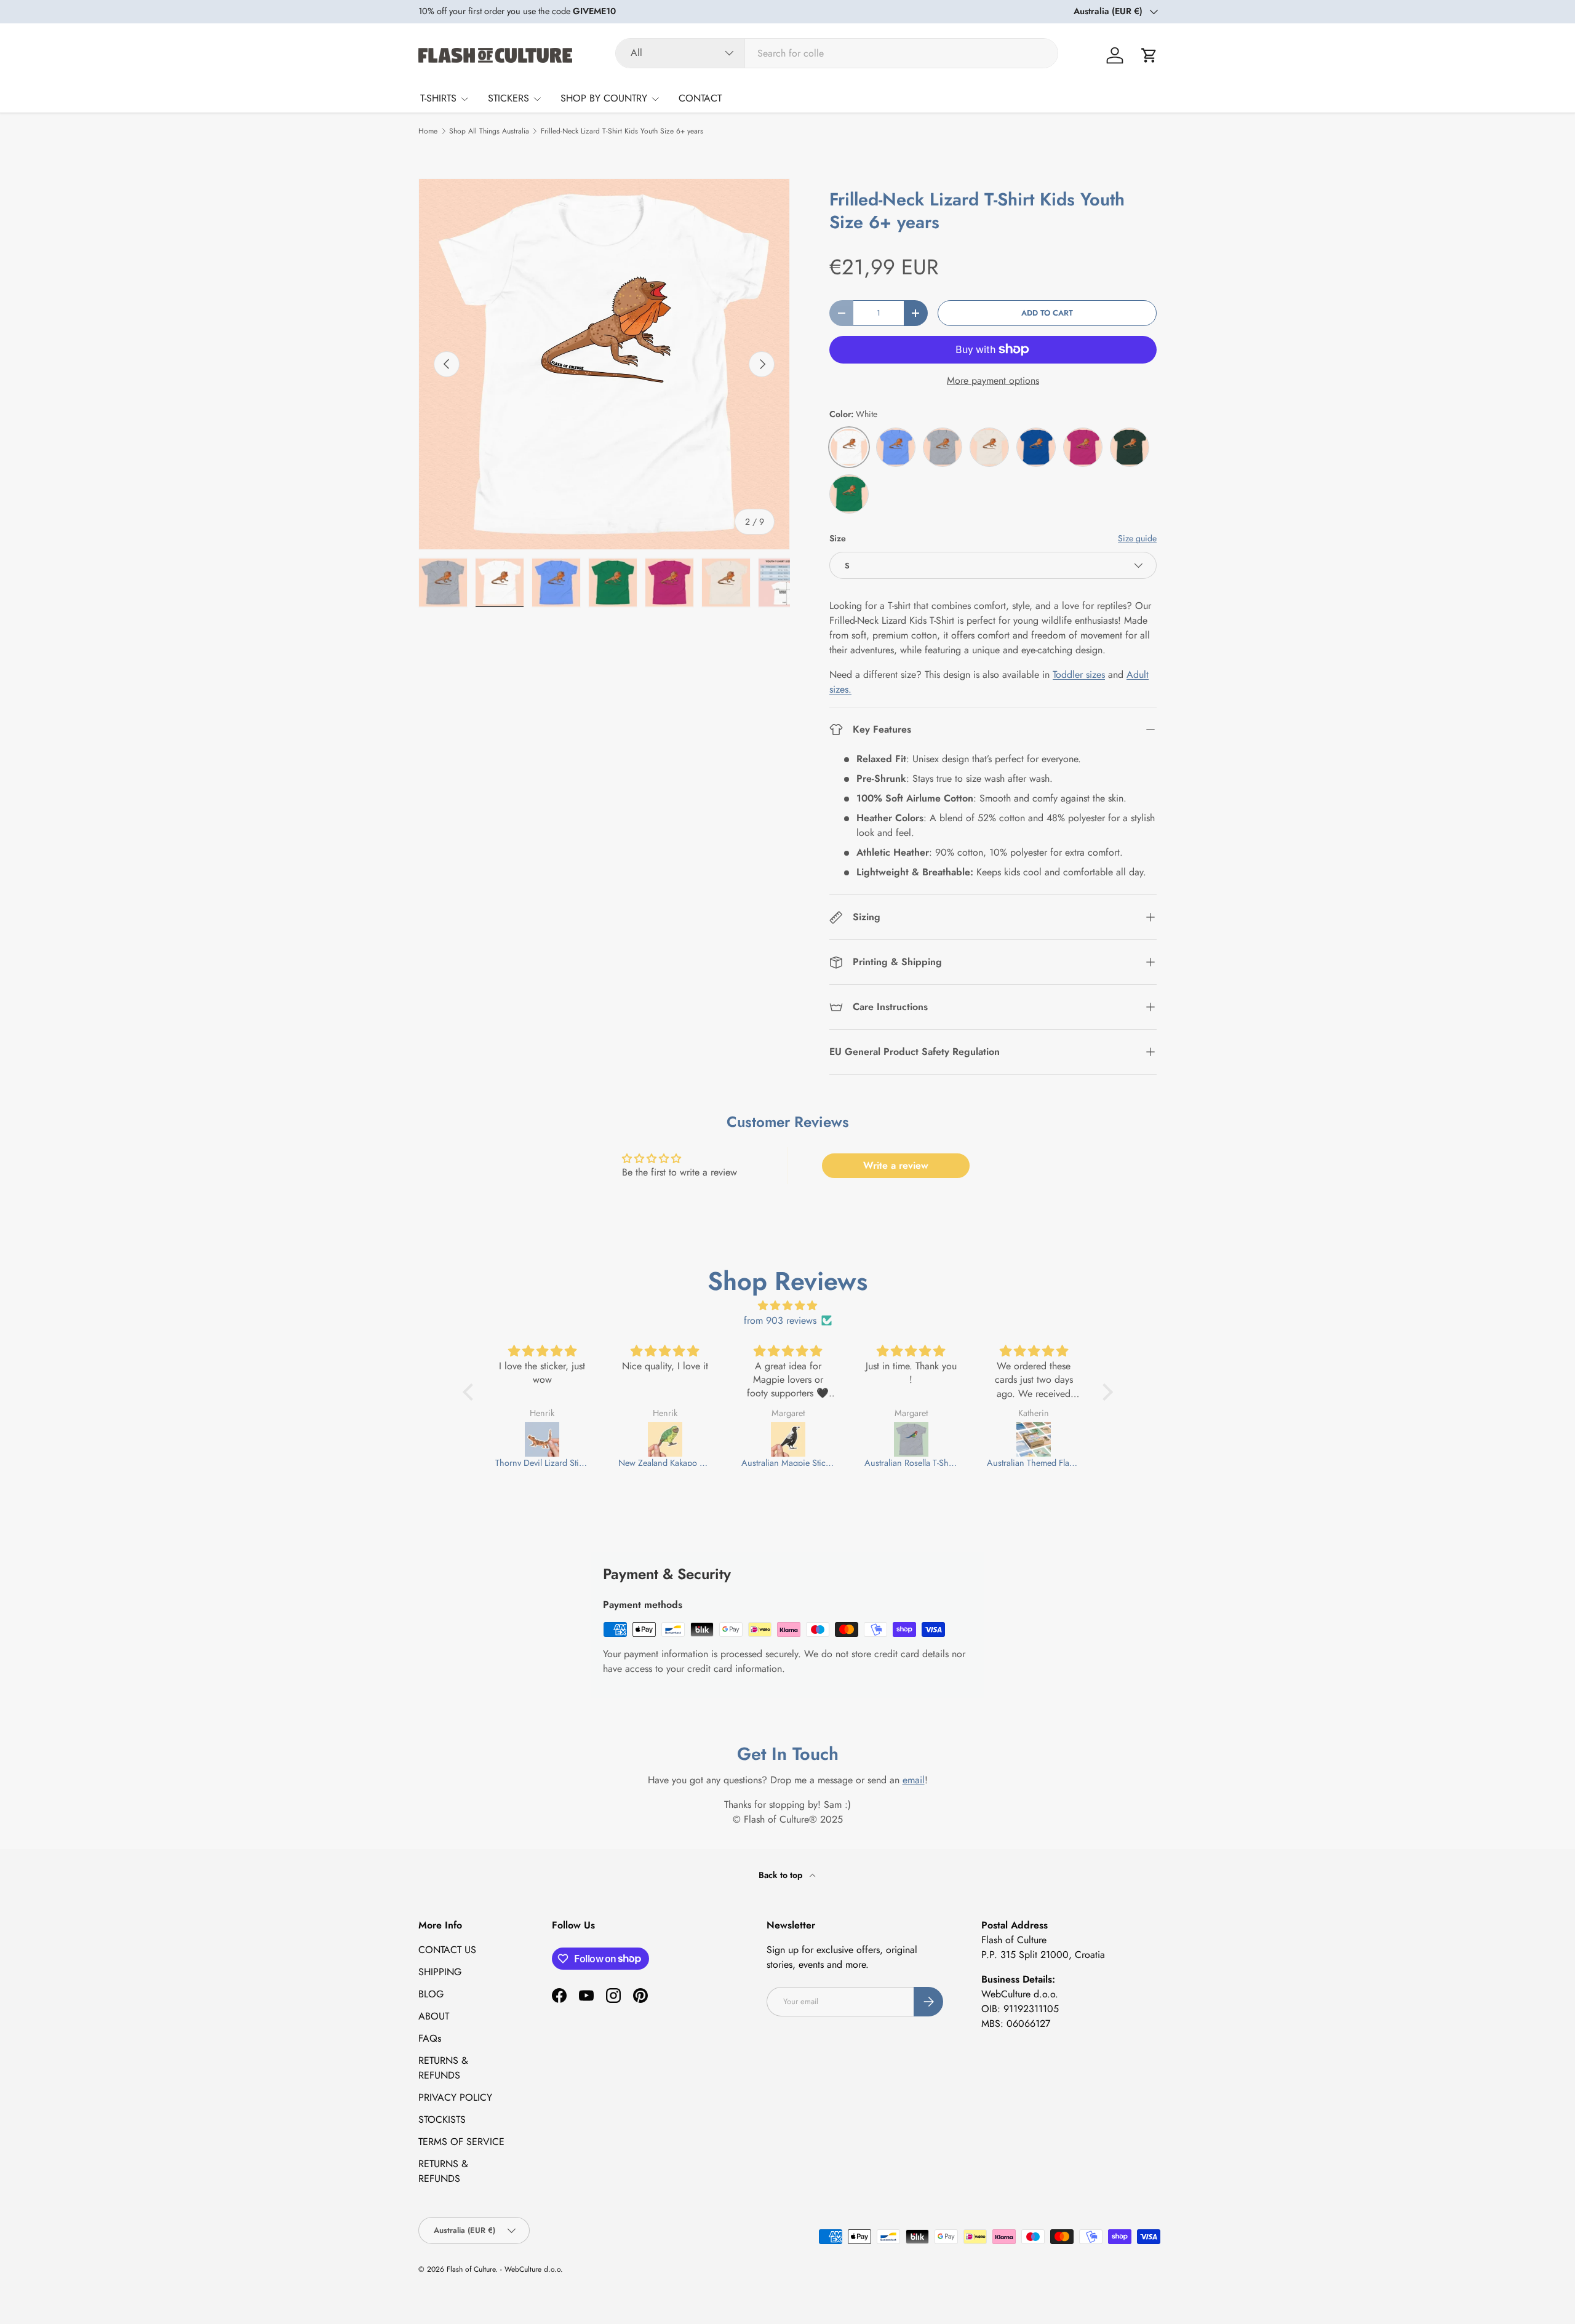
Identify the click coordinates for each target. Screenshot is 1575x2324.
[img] (788, 1306)
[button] (1149, 55)
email (914, 1780)
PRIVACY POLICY (455, 2097)
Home (428, 131)
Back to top (782, 1875)
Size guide (1137, 538)
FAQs (430, 2038)
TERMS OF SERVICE (461, 2142)
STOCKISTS (442, 2119)
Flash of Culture (471, 2269)
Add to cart (1047, 313)
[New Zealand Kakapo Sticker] (595, 1439)
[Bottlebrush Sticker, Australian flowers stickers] (1087, 1439)
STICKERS (508, 98)
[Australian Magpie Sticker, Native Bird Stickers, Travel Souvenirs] (717, 1439)
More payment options (993, 380)
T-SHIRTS (438, 98)
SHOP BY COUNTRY (604, 98)
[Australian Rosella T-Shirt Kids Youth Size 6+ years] (840, 1439)
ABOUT (434, 2016)
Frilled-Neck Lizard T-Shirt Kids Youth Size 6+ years (622, 131)
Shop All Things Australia (489, 131)
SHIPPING (440, 1972)
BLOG (431, 1994)
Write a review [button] (896, 1165)
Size (838, 538)
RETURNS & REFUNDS (443, 2068)
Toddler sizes (1079, 675)
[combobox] (837, 53)
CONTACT (700, 98)
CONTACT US (447, 1950)
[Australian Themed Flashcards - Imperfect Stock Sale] (963, 1439)
